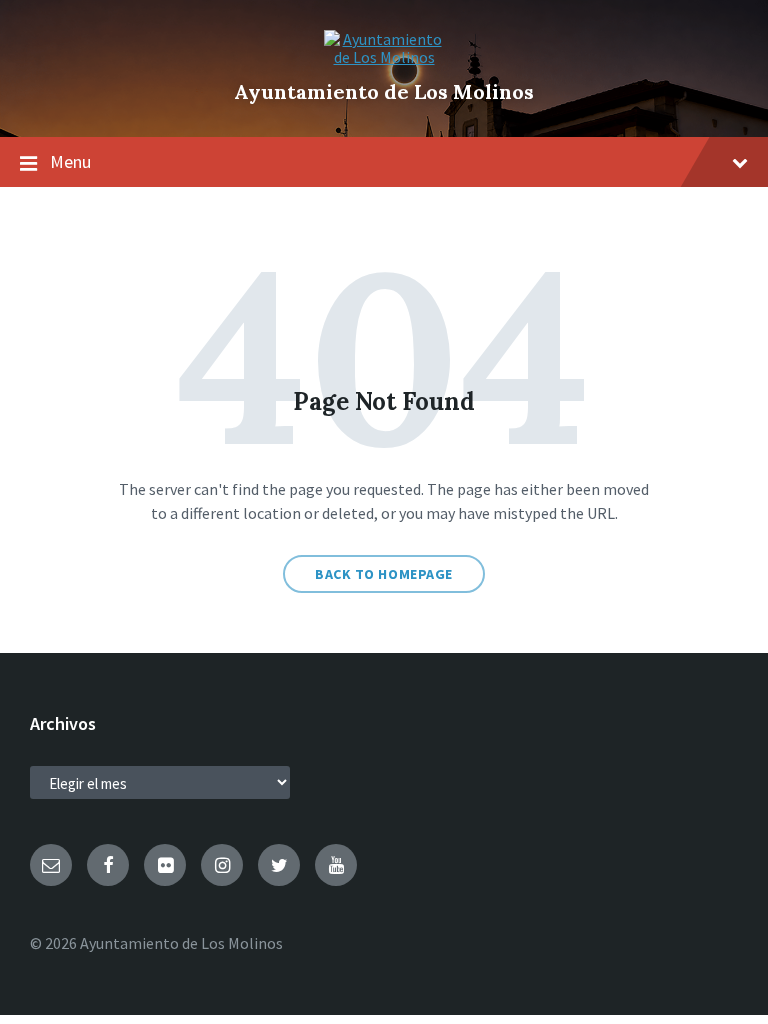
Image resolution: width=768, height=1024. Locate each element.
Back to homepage (384, 574)
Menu (70, 161)
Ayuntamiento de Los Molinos (384, 91)
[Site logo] (384, 57)
